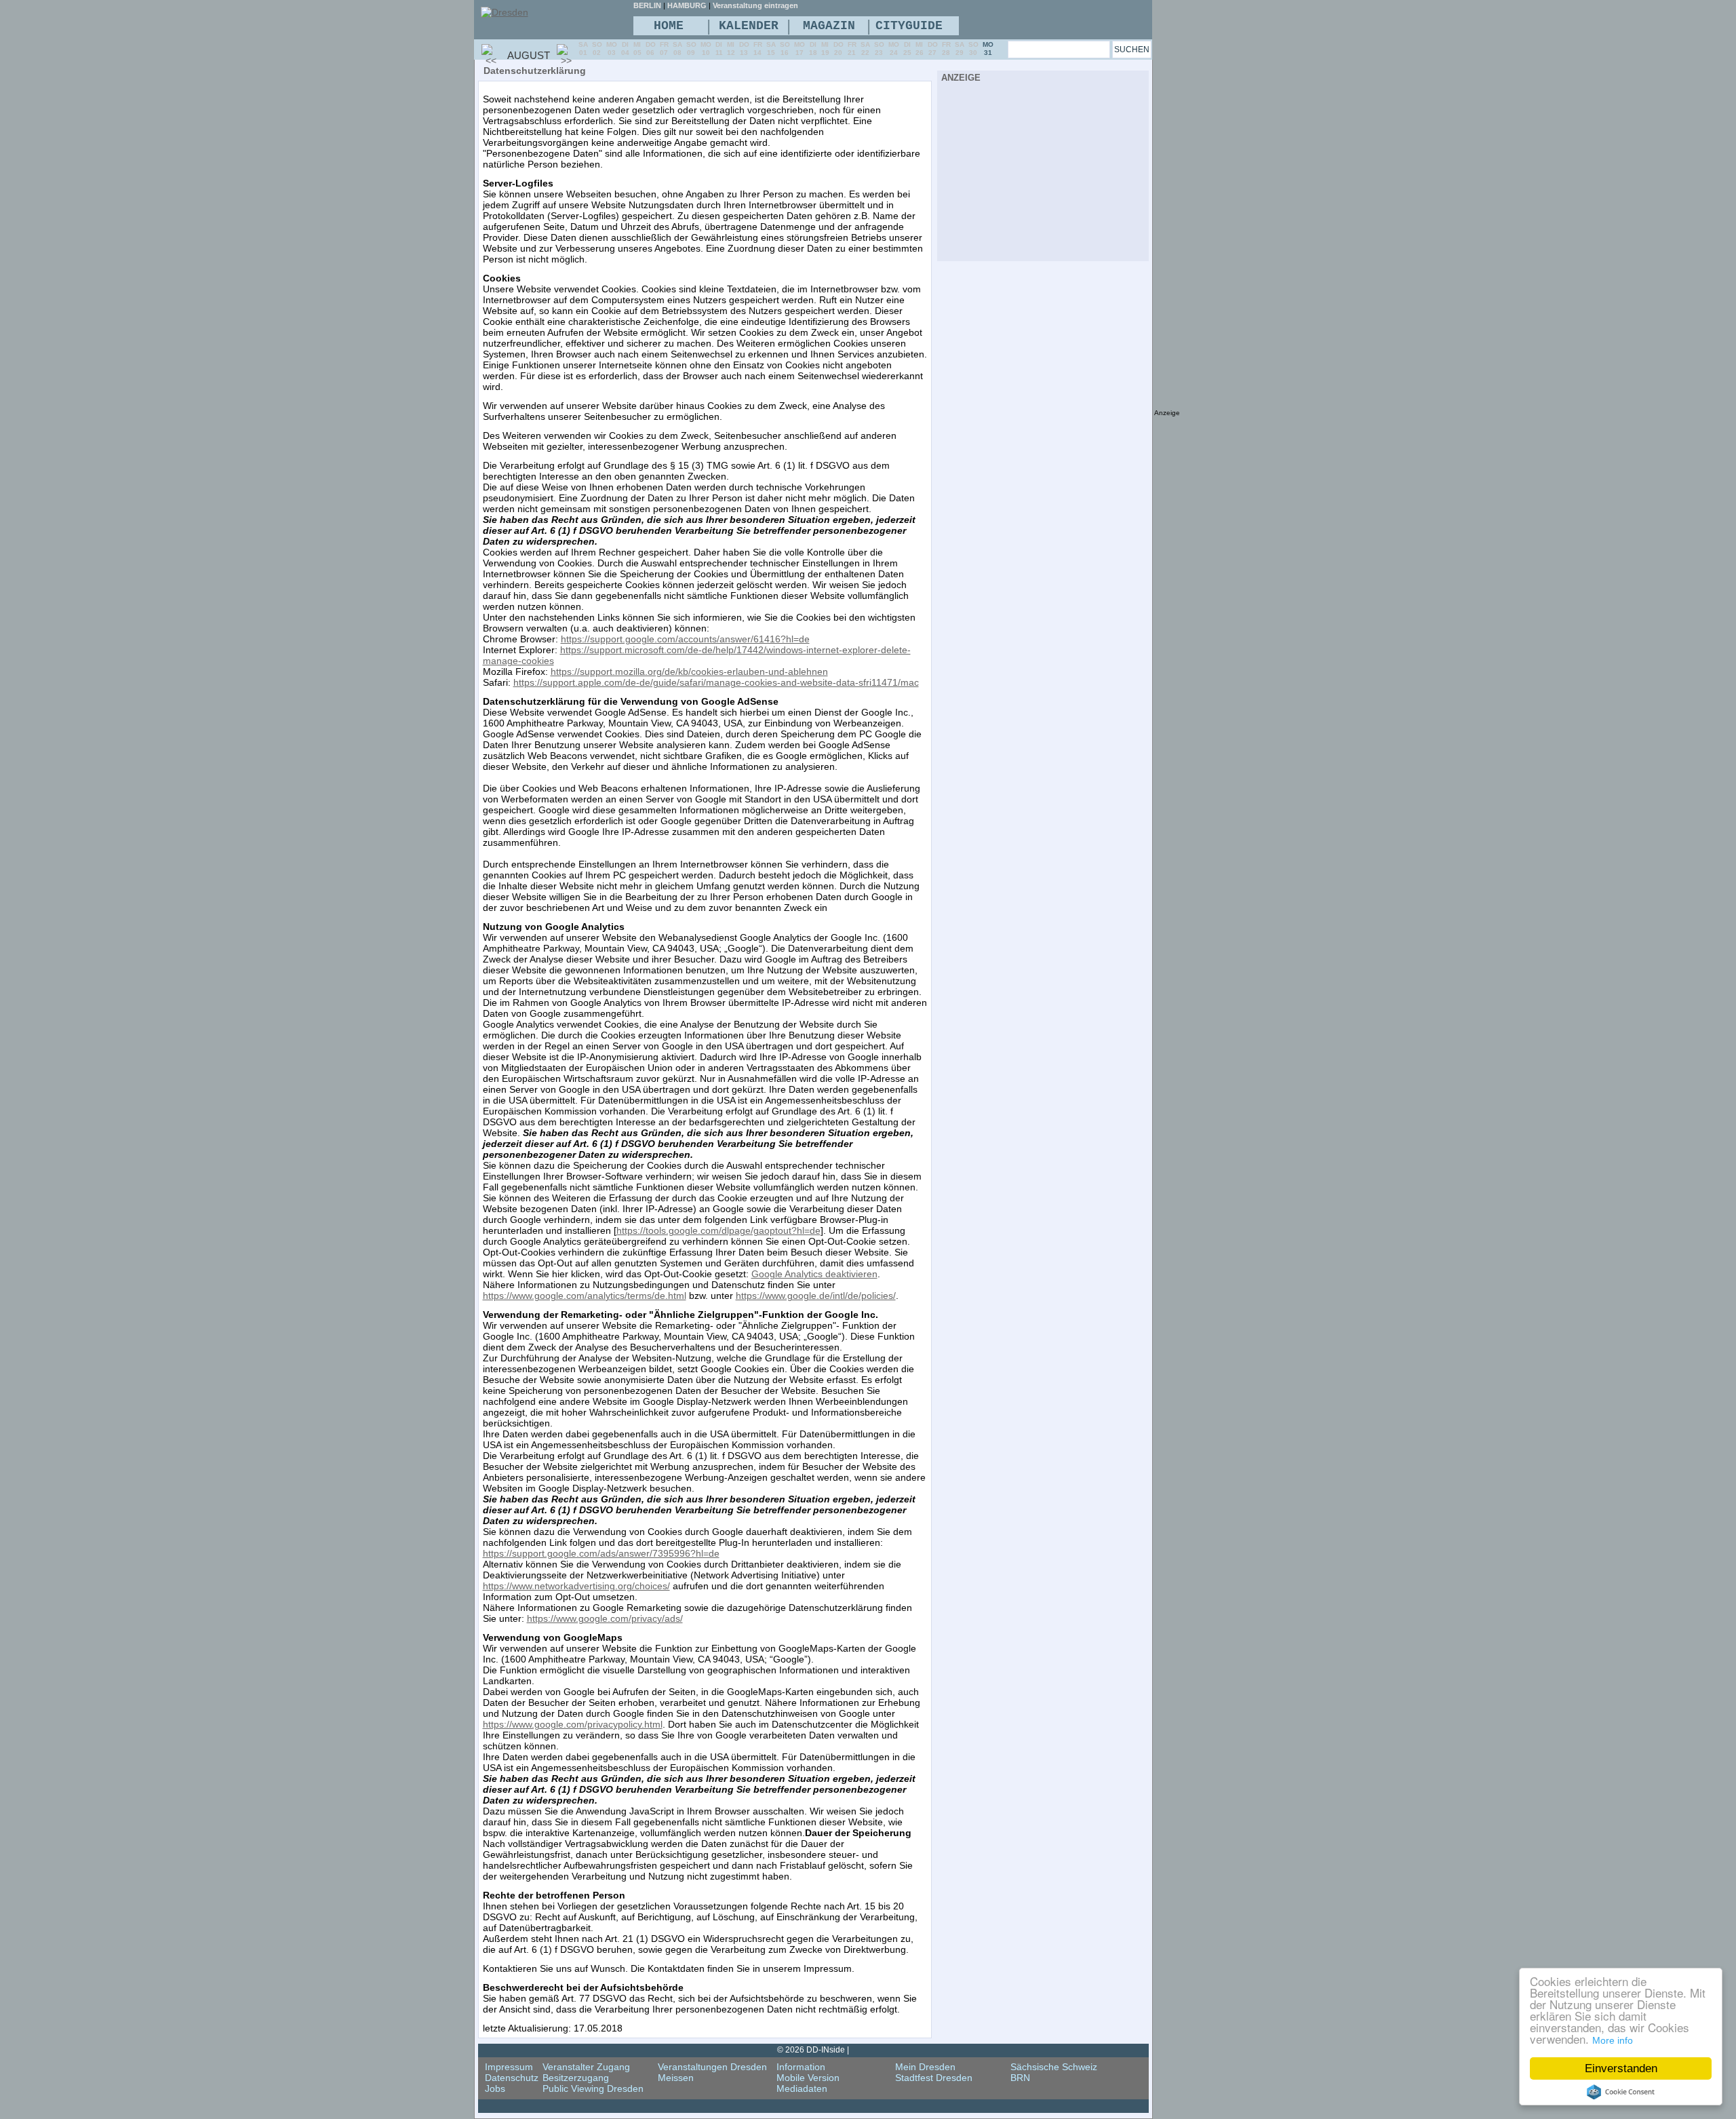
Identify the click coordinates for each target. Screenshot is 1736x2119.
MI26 (920, 48)
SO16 (785, 48)
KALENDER (749, 26)
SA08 (677, 48)
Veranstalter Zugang (586, 2067)
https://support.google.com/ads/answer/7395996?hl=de (601, 1553)
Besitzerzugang (576, 2078)
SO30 (973, 48)
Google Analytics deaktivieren (814, 1274)
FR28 (946, 48)
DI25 (907, 48)
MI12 (731, 48)
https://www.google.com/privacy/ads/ (605, 1618)
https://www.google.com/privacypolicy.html (573, 1724)
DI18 (813, 48)
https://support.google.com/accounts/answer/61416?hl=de (685, 639)
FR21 (852, 48)
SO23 (879, 48)
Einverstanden (1621, 2068)
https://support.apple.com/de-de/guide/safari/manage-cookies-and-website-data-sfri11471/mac (716, 682)
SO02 (597, 48)
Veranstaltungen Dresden (712, 2067)
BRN (1020, 2078)
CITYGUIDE (909, 26)
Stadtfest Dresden (934, 2078)
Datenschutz (512, 2078)
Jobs (495, 2088)
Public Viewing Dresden (593, 2088)
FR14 (758, 48)
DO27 (933, 48)
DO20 (839, 48)
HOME (669, 26)
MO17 (800, 48)
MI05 (637, 48)
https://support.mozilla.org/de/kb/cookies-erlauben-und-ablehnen (689, 672)
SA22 (865, 48)
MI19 (825, 48)
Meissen (676, 2078)
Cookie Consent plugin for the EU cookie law (1621, 2092)
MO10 (706, 48)
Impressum (509, 2067)
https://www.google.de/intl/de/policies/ (816, 1296)
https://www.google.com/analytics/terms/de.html (585, 1296)
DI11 (719, 48)
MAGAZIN (829, 26)
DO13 (744, 48)
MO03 (612, 48)
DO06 (651, 48)
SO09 (691, 48)
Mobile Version (808, 2078)
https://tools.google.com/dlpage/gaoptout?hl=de (718, 1230)
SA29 (960, 48)
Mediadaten (802, 2088)
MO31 (988, 48)
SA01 (583, 48)
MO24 (894, 48)
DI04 (625, 48)
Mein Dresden (925, 2067)
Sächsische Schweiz (1054, 2067)
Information (801, 2067)
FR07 (664, 48)
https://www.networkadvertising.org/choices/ (576, 1586)
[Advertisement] (1043, 170)
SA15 (771, 48)
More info (1613, 2040)
